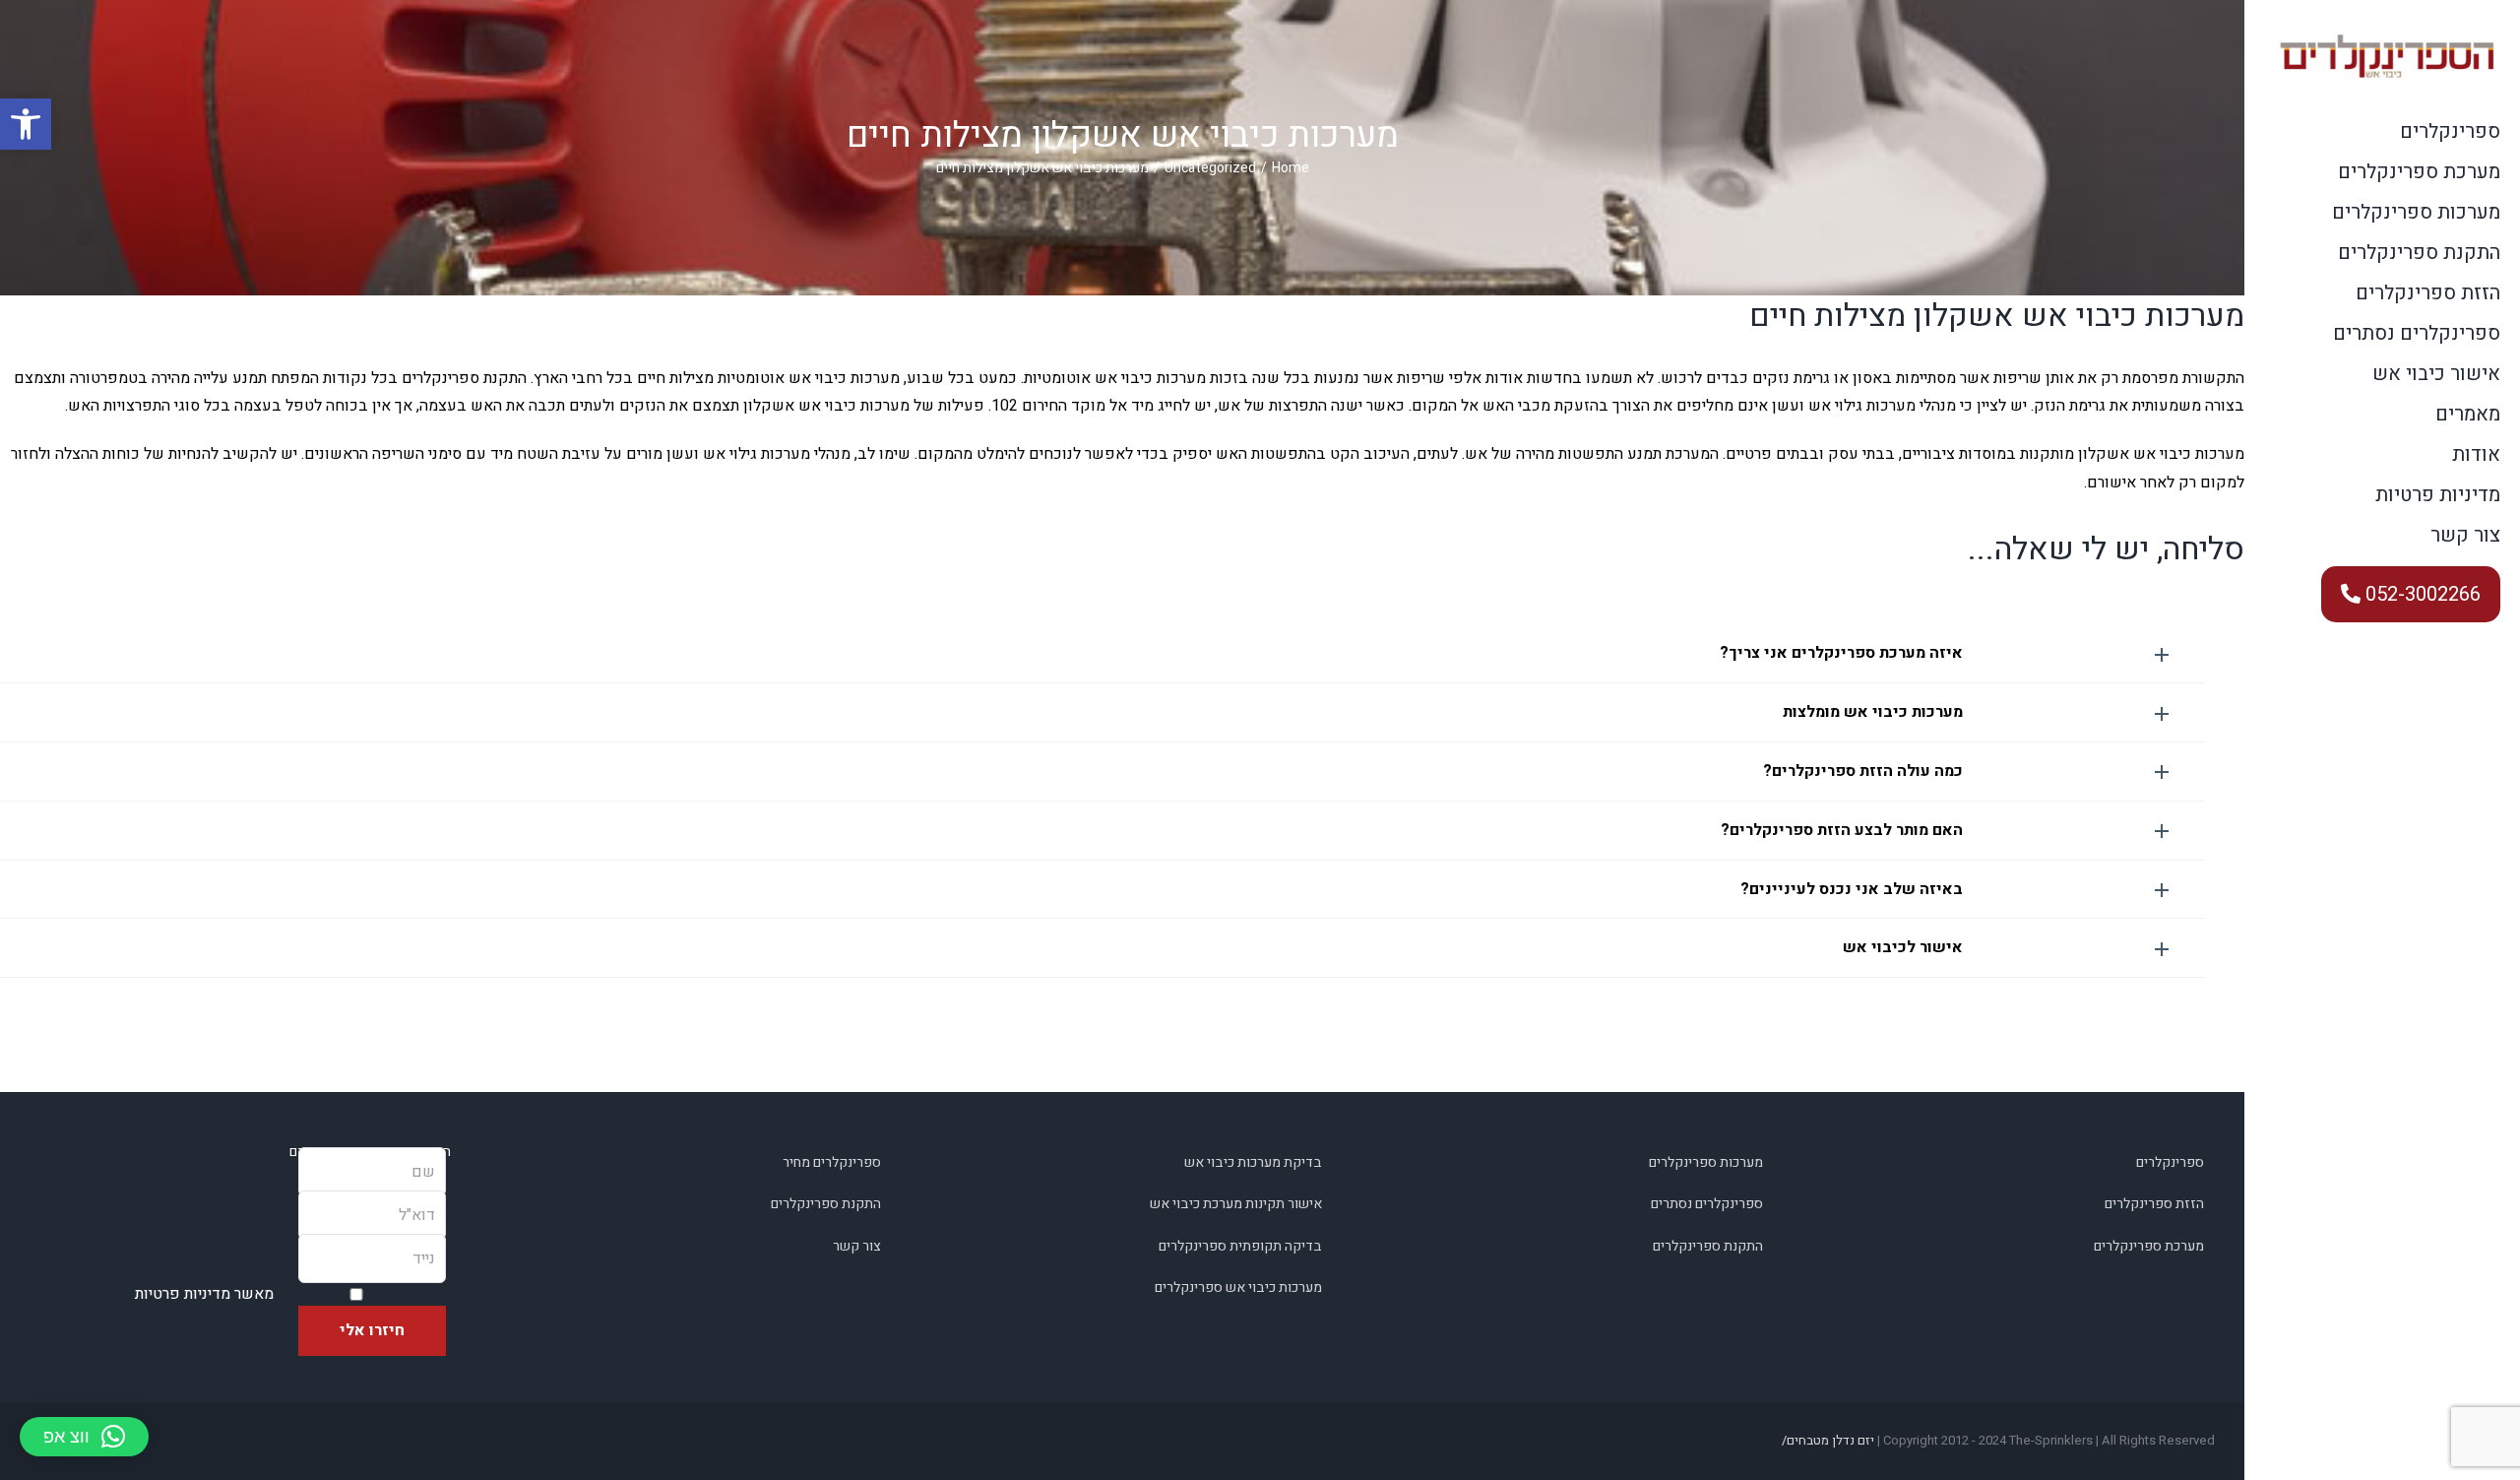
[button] (1102, 653)
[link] (26, 124)
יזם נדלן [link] (1853, 1440)
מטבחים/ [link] (1805, 1440)
